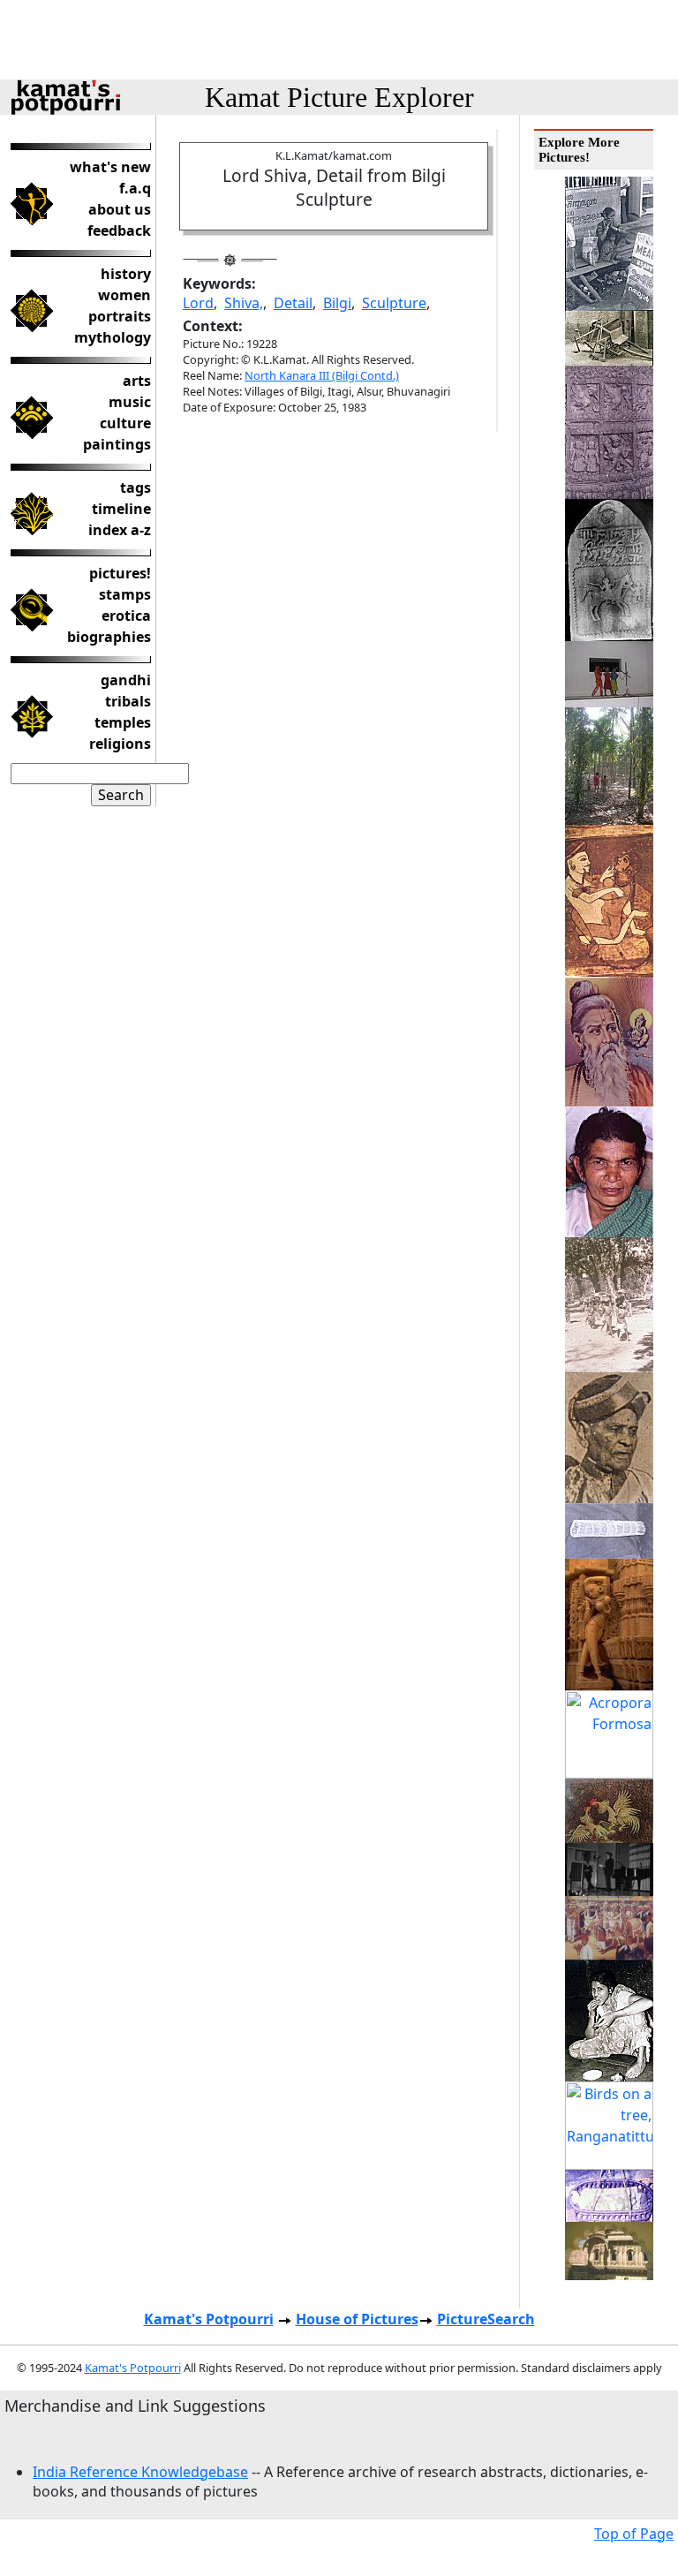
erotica (126, 616)
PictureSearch (486, 2319)
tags (136, 487)
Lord (198, 303)
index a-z (120, 530)
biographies (109, 637)
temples (123, 722)
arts (137, 381)
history (126, 274)
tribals (128, 701)
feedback (119, 230)
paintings (117, 444)
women (124, 295)
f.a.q (135, 188)
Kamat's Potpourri (209, 2319)
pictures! (120, 573)
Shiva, (244, 303)
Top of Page (634, 2534)
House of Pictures (357, 2319)
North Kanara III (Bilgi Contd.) (322, 375)
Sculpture (394, 303)
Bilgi (337, 303)
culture (125, 423)
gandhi (126, 680)
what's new (110, 167)
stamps (125, 594)
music (130, 402)
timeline (121, 509)
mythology (113, 337)
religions (120, 744)
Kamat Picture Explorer (339, 97)
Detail (293, 303)
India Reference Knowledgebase (140, 2472)
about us (120, 209)
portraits (120, 316)
